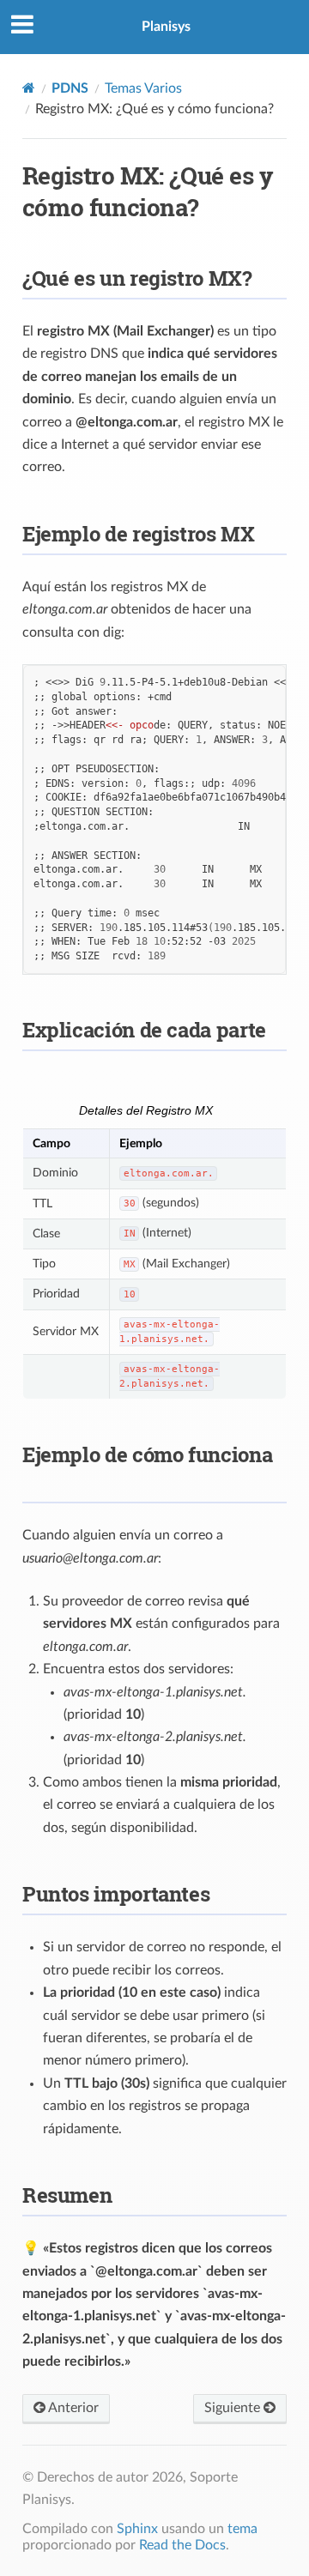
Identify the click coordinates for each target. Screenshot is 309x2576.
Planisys (166, 27)
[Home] (29, 88)
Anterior (72, 2408)
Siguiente (234, 2408)
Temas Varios (143, 88)
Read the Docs (182, 2545)
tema (242, 2529)
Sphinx (137, 2529)
